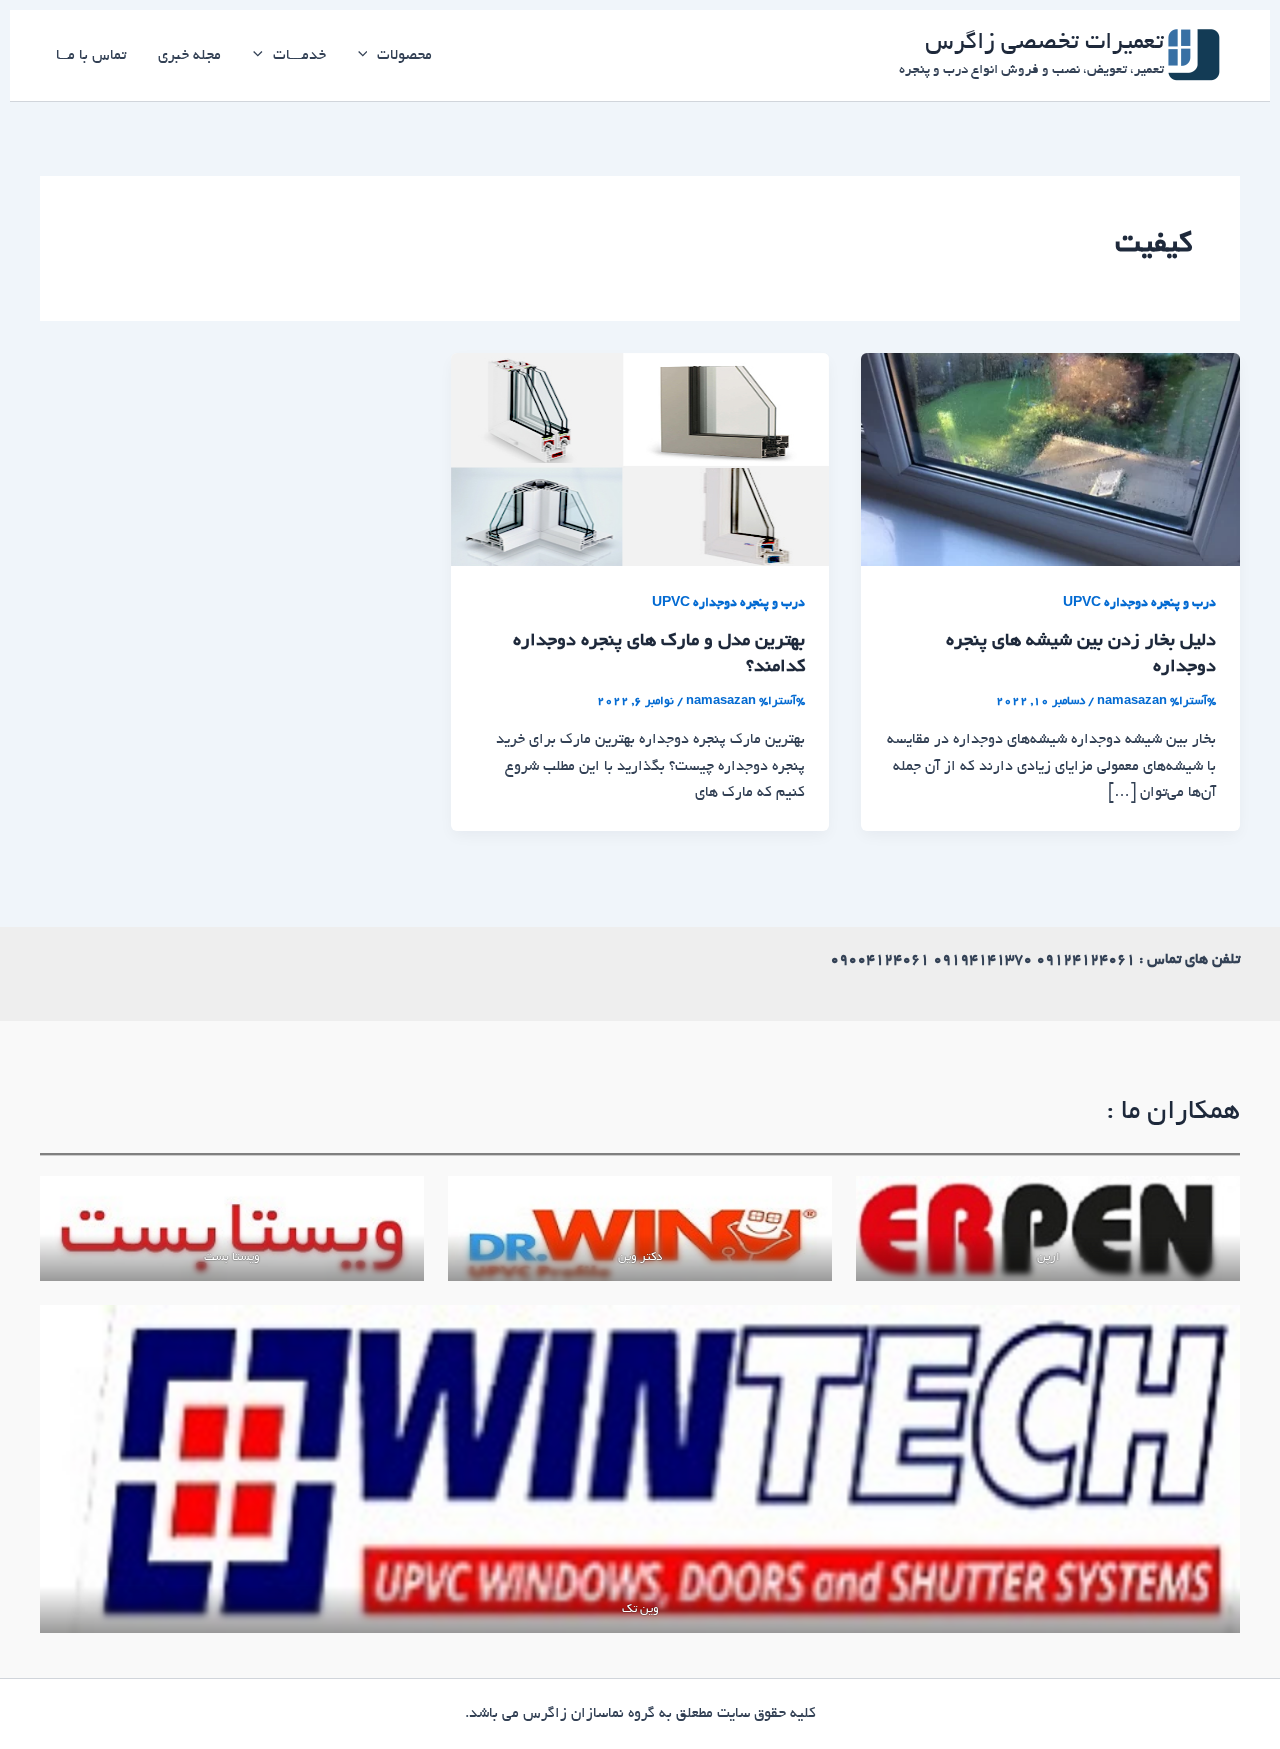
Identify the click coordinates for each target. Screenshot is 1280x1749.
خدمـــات (299, 56)
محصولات (404, 56)
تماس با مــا (91, 56)
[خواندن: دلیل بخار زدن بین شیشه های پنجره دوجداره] (1050, 462)
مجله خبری (189, 56)
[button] (368, 56)
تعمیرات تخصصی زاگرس (1044, 44)
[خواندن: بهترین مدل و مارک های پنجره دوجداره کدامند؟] (640, 462)
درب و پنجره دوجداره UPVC (1139, 604)
